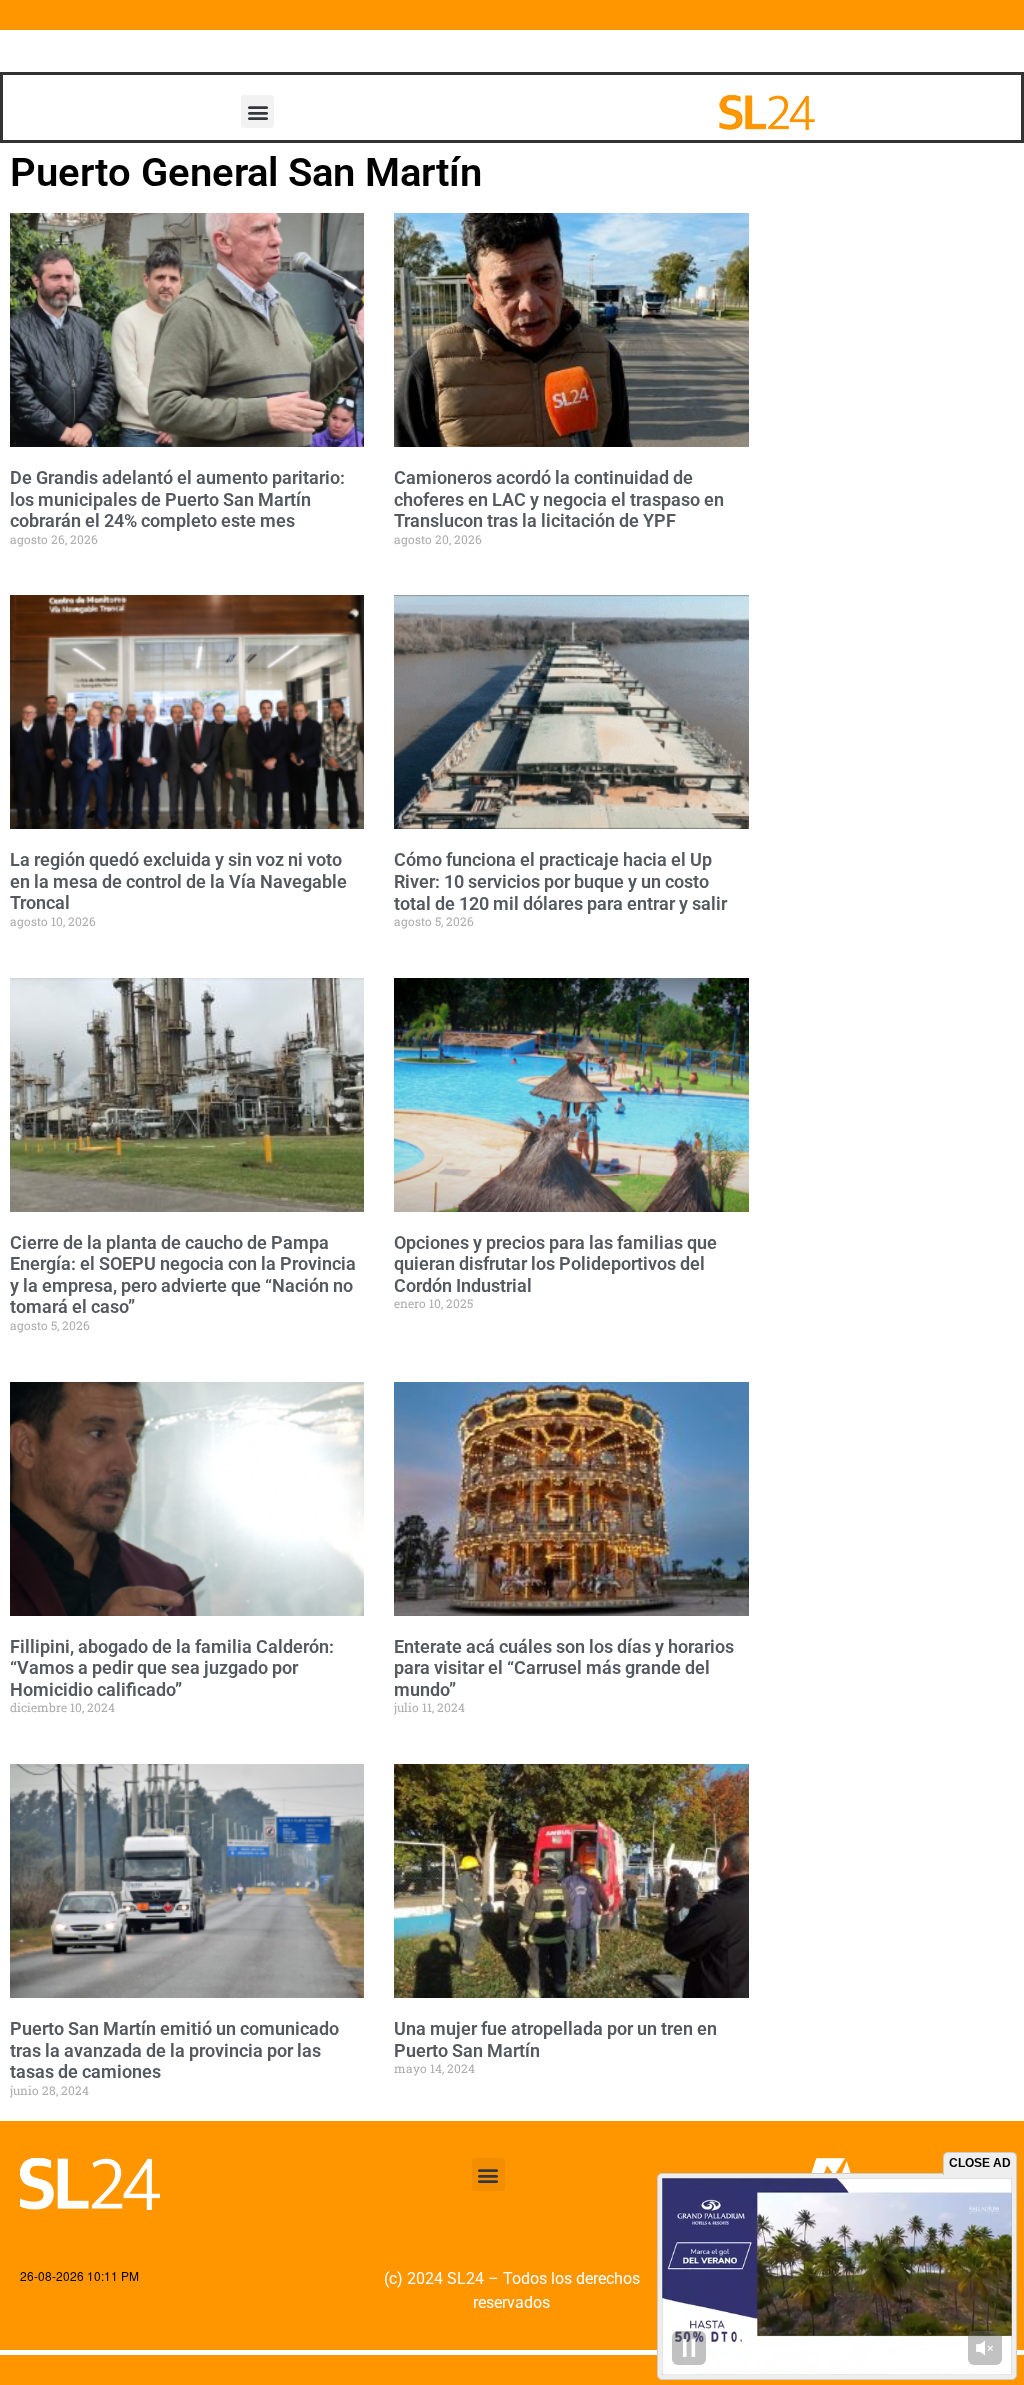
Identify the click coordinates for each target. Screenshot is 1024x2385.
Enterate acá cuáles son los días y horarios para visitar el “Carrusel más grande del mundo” (564, 1668)
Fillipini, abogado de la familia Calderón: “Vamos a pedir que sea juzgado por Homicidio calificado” (172, 1668)
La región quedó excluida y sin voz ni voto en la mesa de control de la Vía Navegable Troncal (178, 881)
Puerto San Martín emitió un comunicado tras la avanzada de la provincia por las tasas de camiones (174, 2050)
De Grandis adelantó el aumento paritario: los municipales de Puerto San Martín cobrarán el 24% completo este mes (177, 499)
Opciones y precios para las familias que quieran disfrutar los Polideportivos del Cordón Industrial (555, 1264)
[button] (257, 111)
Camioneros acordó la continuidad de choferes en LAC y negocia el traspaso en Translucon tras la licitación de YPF (559, 499)
